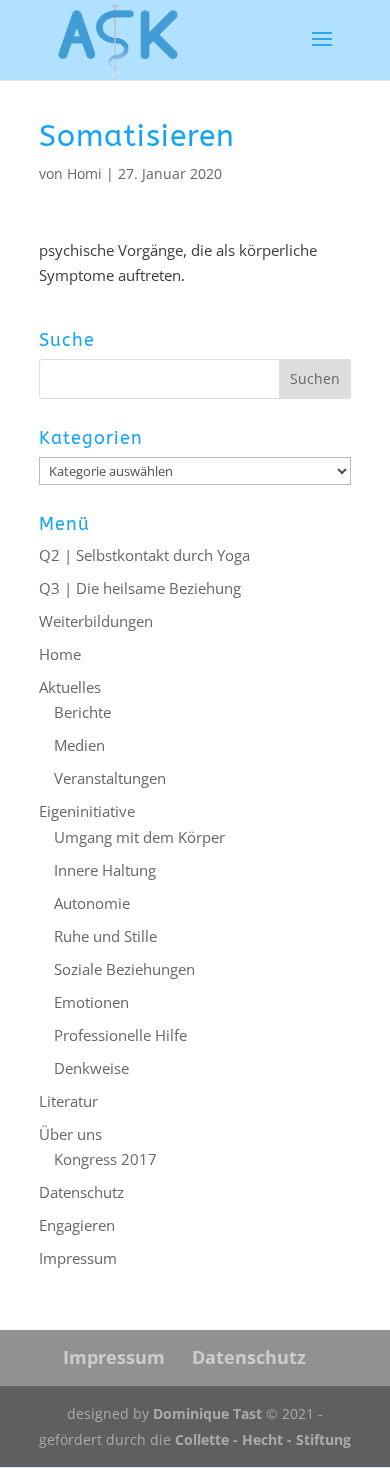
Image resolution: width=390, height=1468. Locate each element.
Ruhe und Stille (105, 936)
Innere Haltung (105, 870)
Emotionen (91, 1002)
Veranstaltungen (110, 778)
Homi (84, 173)
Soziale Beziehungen (124, 969)
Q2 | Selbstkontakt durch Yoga (144, 555)
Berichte (82, 712)
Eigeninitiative (87, 811)
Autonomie (92, 903)
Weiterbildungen (96, 621)
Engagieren (77, 1225)
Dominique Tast (207, 1413)
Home (60, 654)
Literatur (68, 1101)
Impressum (78, 1258)
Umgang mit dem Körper (139, 837)
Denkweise (91, 1068)
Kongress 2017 (105, 1159)
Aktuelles (70, 687)
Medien (79, 745)
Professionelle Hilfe (120, 1035)
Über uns (70, 1134)
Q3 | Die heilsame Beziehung (140, 588)
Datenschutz (81, 1192)
